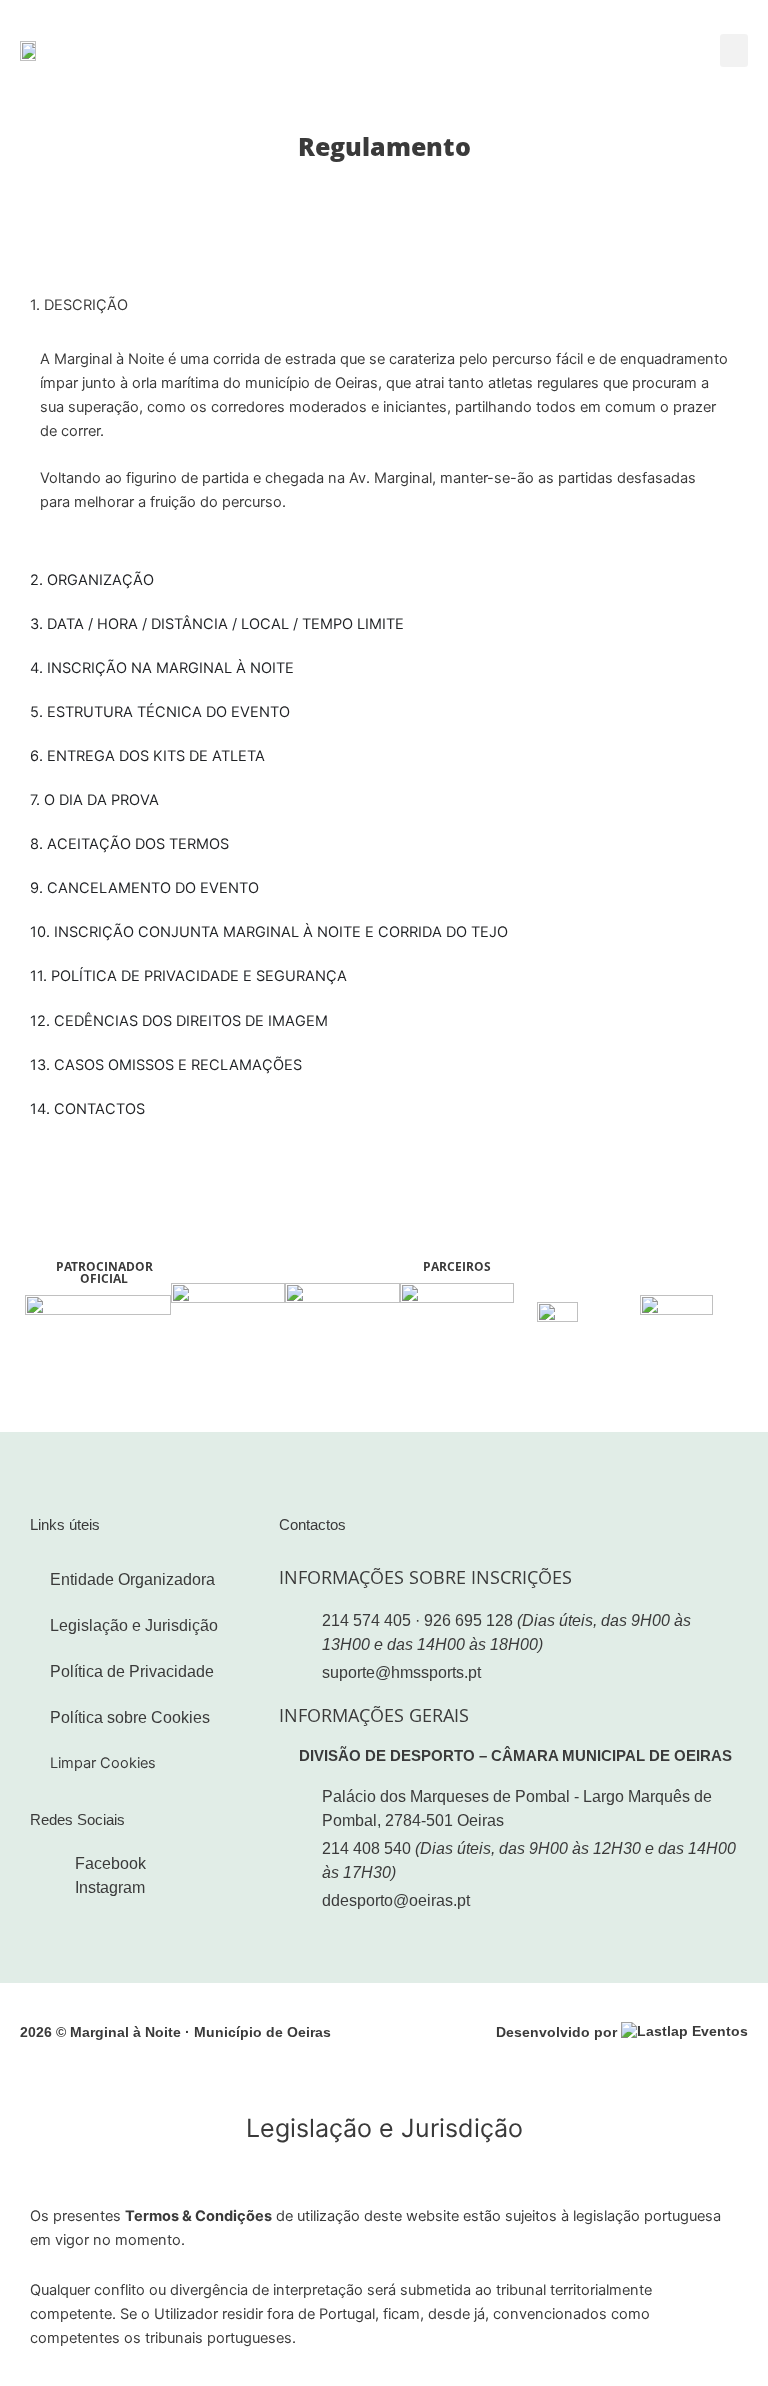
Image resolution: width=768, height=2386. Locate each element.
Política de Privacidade (132, 1671)
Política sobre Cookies (130, 1717)
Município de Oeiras (262, 2032)
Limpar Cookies (103, 1763)
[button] (734, 50)
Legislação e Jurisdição (134, 1625)
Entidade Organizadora (132, 1579)
